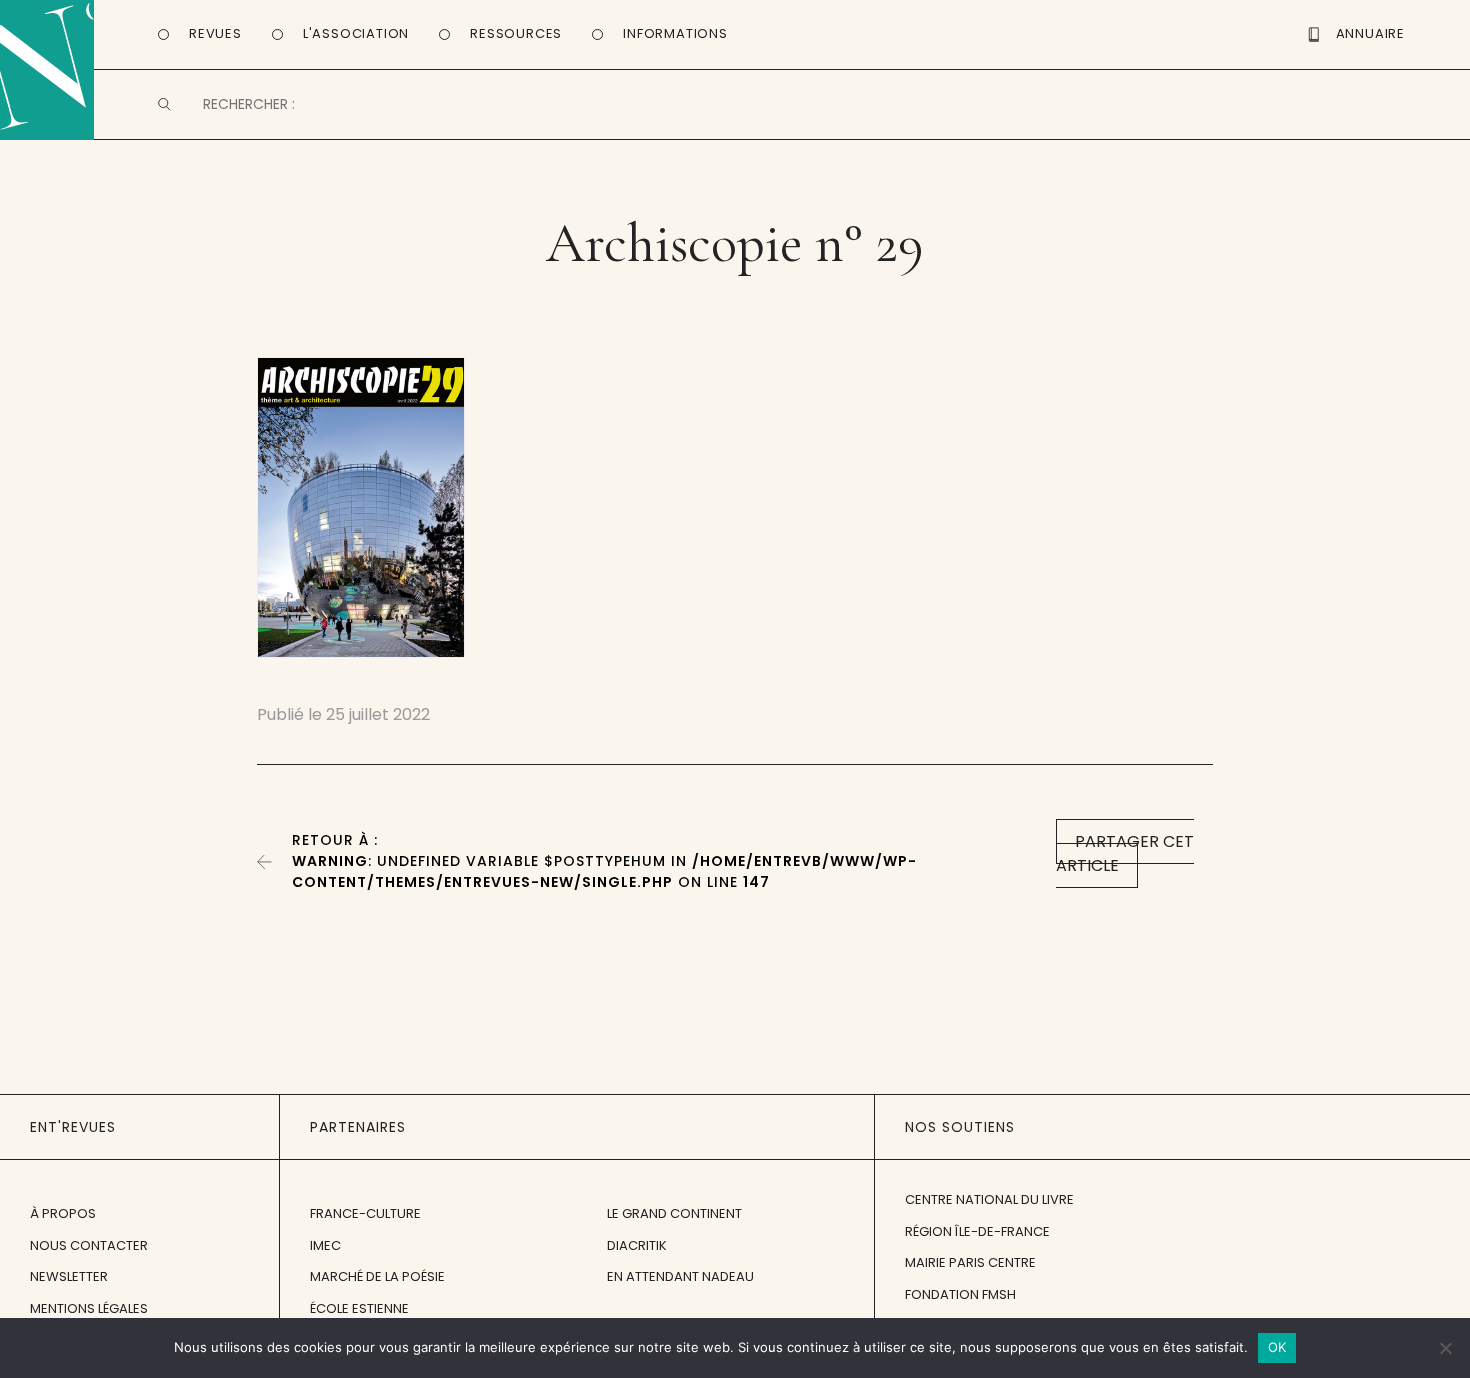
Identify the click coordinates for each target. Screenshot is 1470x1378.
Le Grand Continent (674, 1213)
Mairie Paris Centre (970, 1262)
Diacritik (637, 1245)
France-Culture (365, 1213)
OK (1277, 1347)
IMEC (325, 1245)
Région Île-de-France (977, 1231)
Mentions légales (89, 1308)
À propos (63, 1213)
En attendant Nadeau (680, 1276)
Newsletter (69, 1276)
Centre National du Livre (989, 1199)
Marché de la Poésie (377, 1276)
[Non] (1445, 1348)
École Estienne (359, 1308)
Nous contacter (89, 1245)
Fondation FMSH (960, 1294)
